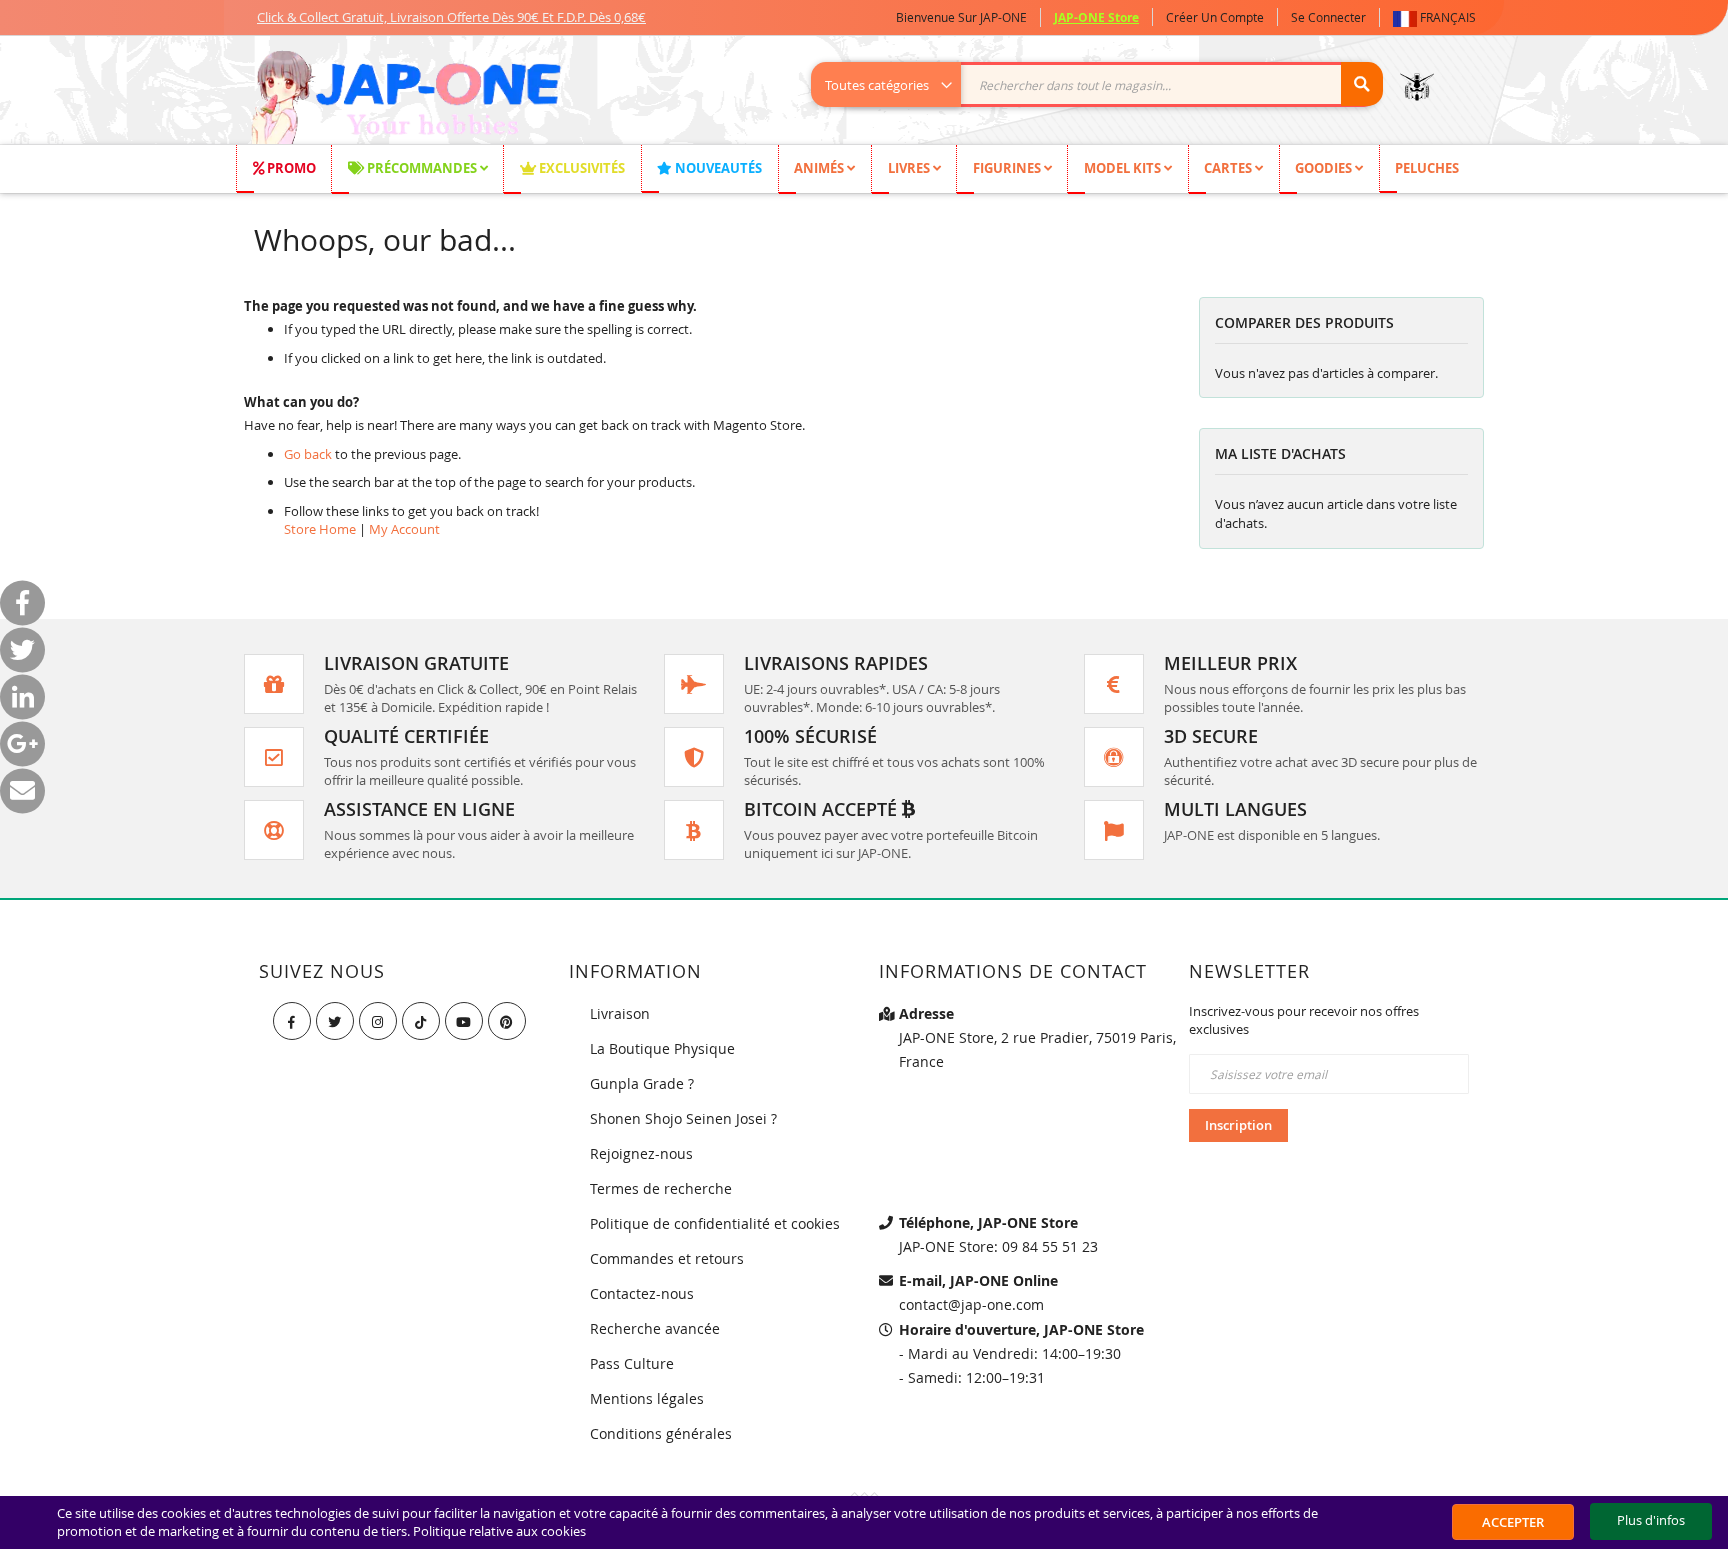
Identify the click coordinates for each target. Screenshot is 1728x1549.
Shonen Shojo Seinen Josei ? (683, 1118)
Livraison (620, 1013)
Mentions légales (647, 1398)
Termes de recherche (661, 1188)
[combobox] (1107, 84)
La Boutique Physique (662, 1048)
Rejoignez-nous (641, 1153)
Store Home (320, 529)
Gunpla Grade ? (642, 1083)
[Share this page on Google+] (22, 744)
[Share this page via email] (22, 791)
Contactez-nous (642, 1293)
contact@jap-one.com (971, 1304)
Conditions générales (661, 1433)
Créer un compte (1215, 17)
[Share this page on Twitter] (22, 650)
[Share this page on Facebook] (22, 603)
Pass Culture (632, 1363)
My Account (404, 529)
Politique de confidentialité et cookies (715, 1223)
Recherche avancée (655, 1328)
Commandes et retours (667, 1258)
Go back (308, 454)
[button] (1438, 17)
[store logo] (405, 100)
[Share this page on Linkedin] (22, 697)
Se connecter (1328, 17)
